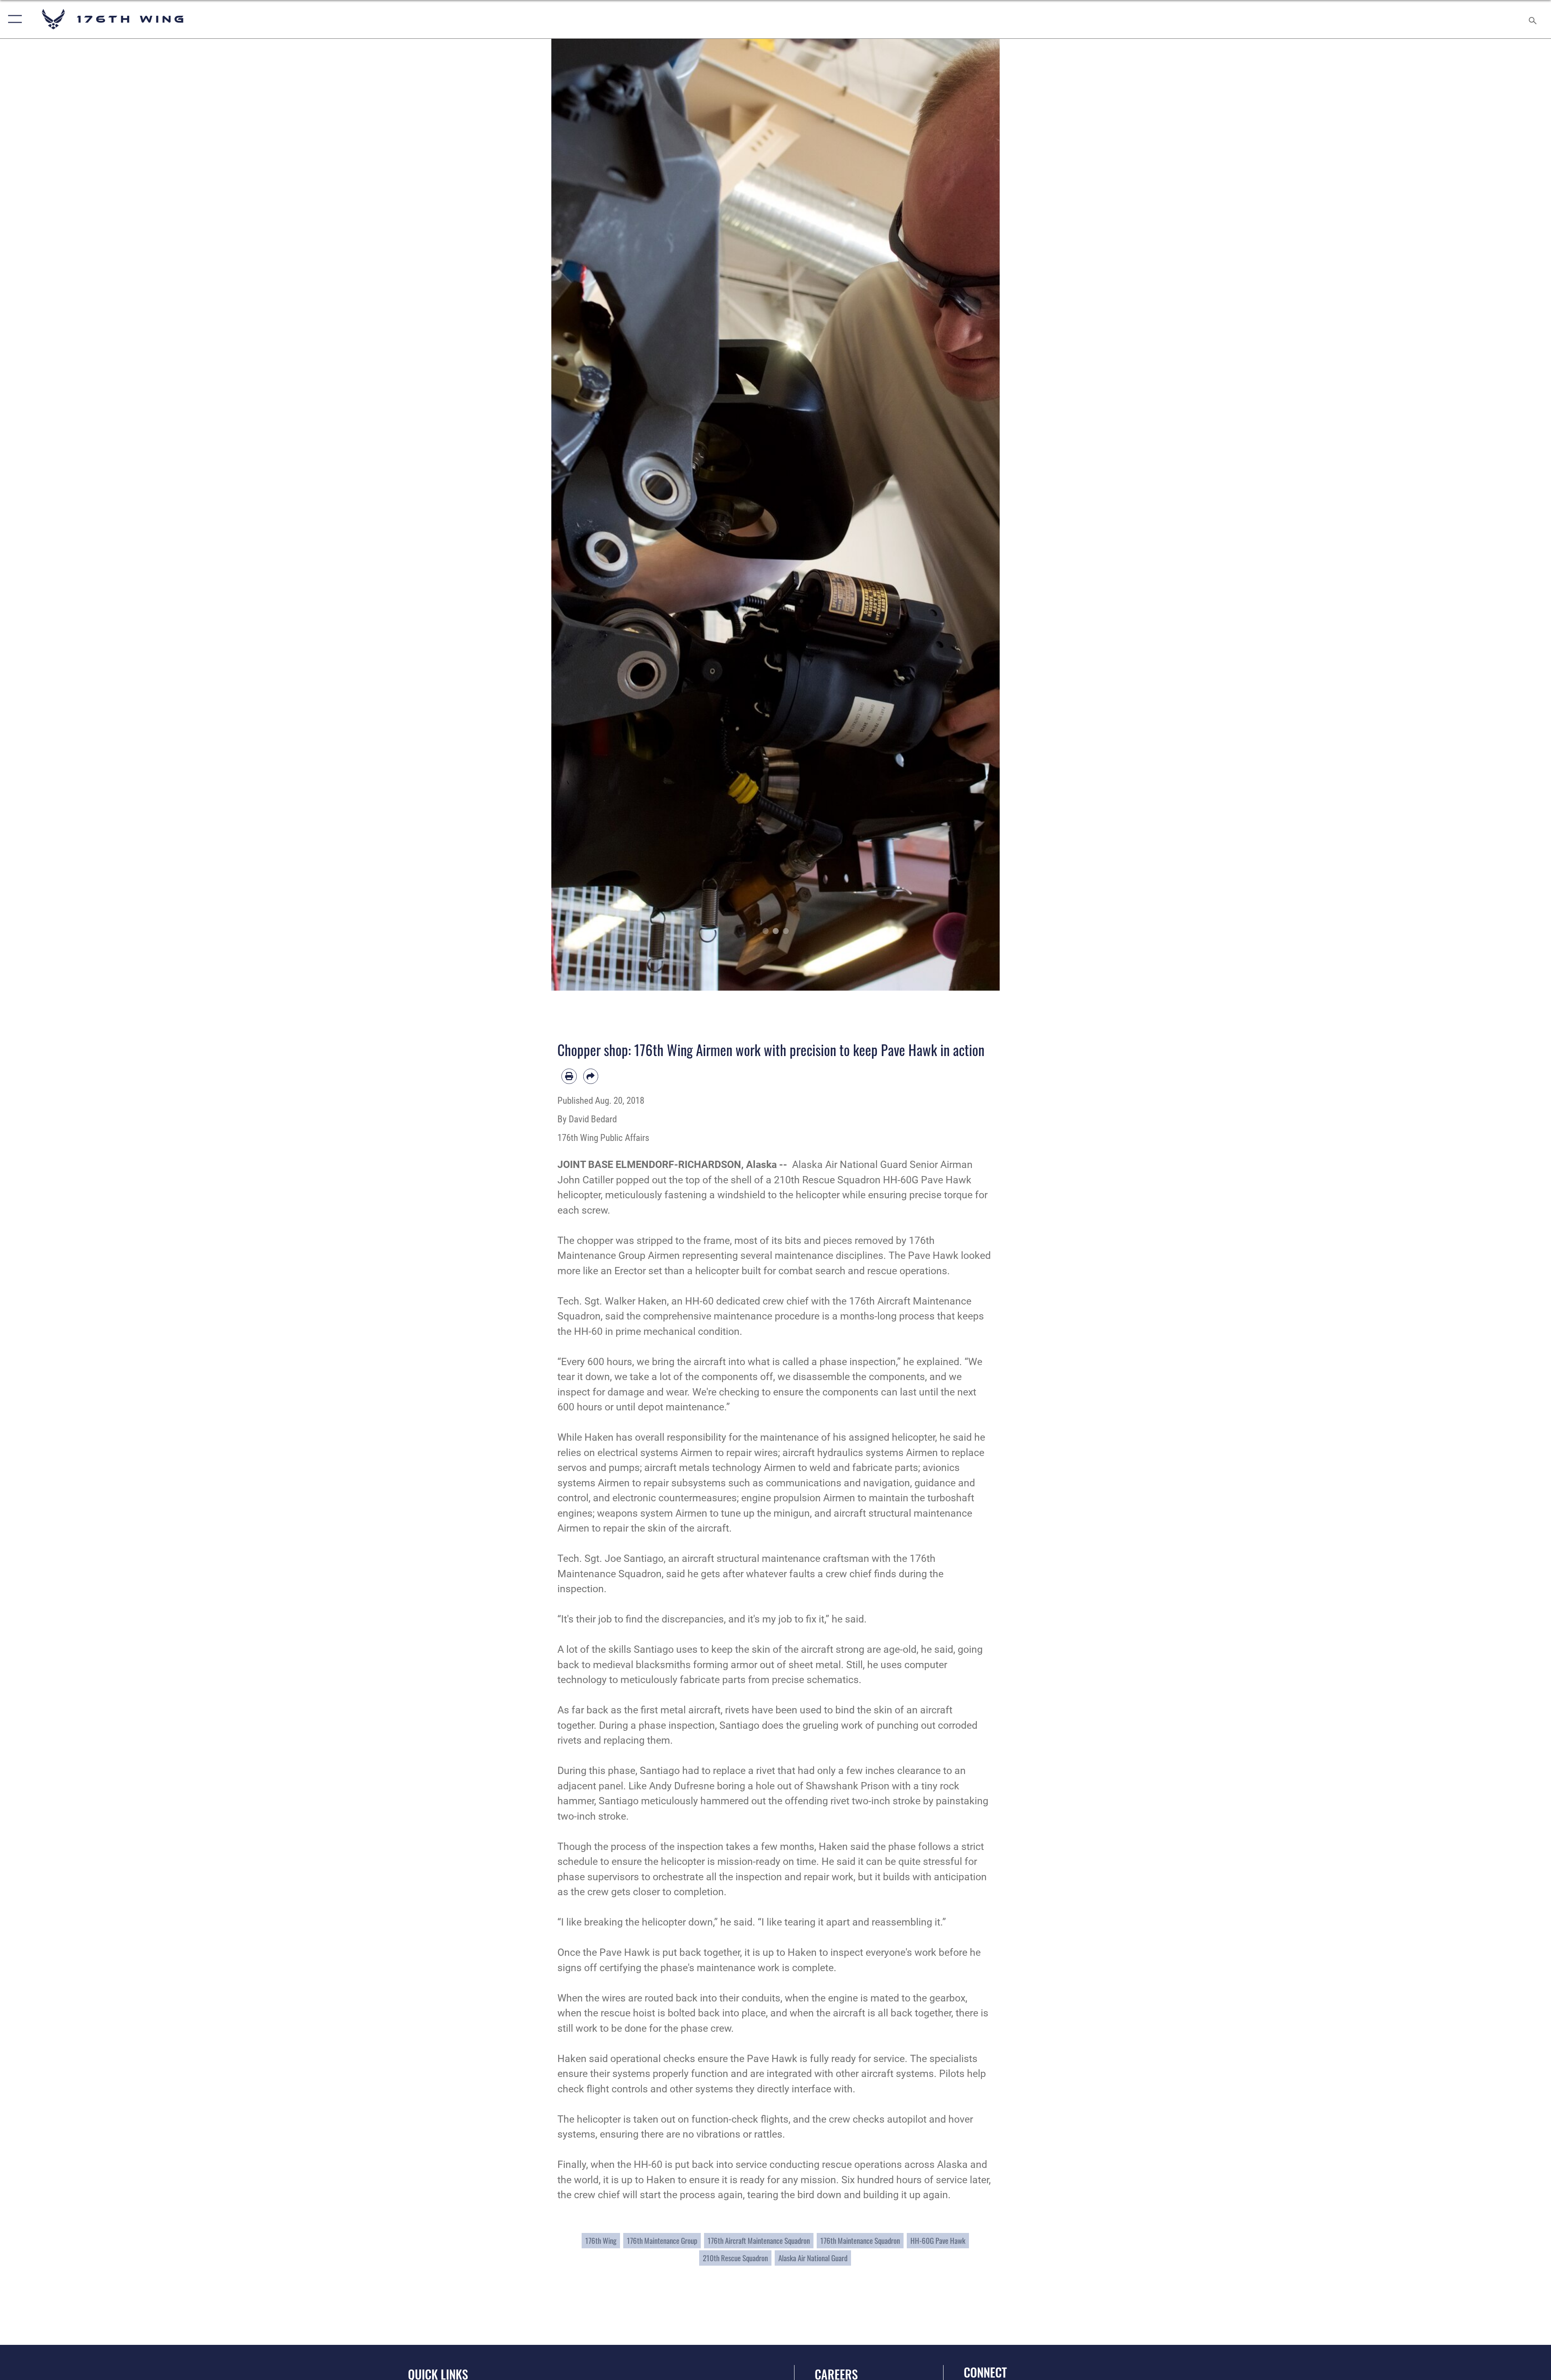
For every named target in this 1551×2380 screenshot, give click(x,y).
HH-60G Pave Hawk (938, 2240)
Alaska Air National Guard (813, 2258)
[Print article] (569, 1076)
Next (977, 515)
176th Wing (601, 2240)
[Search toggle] (1532, 19)
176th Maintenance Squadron (860, 2240)
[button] (13, 19)
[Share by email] (591, 1076)
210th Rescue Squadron (735, 2258)
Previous (574, 515)
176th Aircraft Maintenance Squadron (759, 2240)
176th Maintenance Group (662, 2240)
